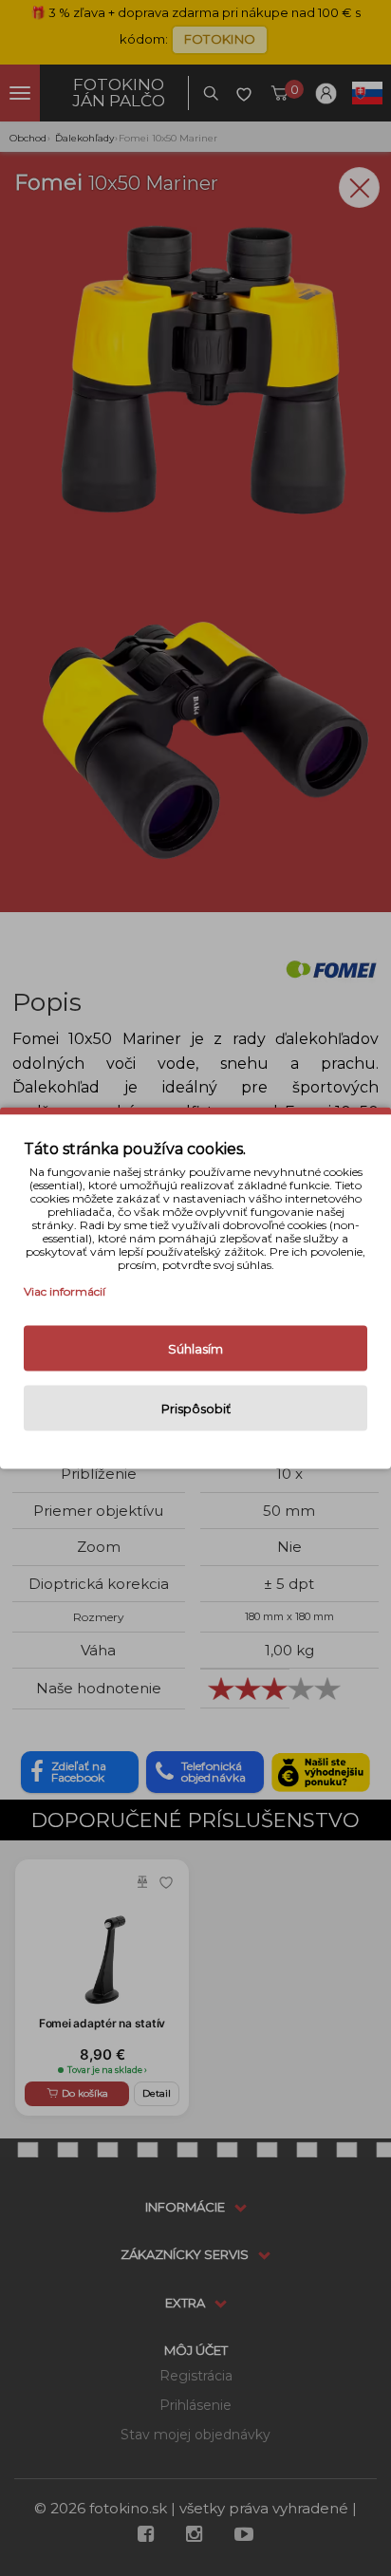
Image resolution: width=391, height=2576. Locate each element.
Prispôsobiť (196, 1409)
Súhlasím (195, 1349)
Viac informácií (65, 1291)
